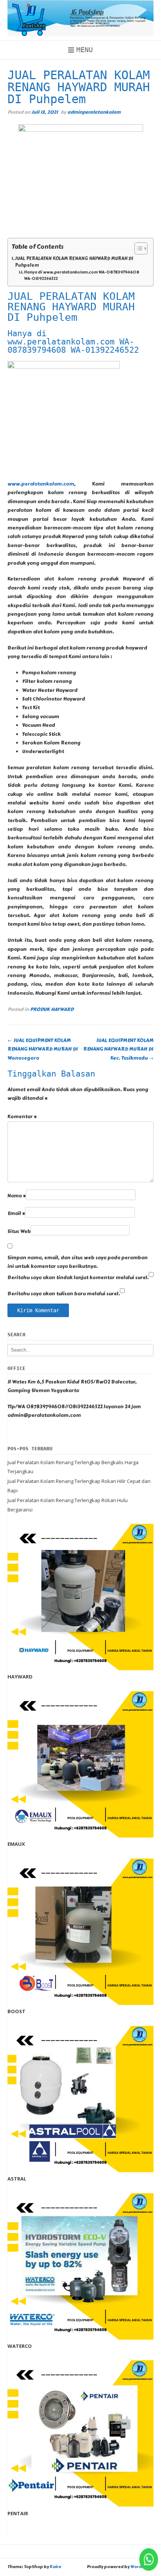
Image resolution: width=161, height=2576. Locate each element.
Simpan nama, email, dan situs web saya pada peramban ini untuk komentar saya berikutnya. (78, 1262)
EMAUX (16, 1844)
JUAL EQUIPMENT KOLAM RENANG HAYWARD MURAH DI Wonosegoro (43, 1049)
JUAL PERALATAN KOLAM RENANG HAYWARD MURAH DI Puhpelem (74, 262)
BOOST (16, 2011)
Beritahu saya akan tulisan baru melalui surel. (64, 1294)
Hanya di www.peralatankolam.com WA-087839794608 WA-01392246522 (82, 276)
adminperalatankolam (94, 112)
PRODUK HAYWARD (52, 1009)
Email (16, 1214)
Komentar (22, 1117)
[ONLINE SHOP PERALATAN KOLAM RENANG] (80, 18)
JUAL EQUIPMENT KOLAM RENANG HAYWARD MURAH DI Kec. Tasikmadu (118, 1049)
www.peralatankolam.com (41, 484)
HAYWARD (20, 1677)
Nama (17, 1196)
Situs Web (19, 1232)
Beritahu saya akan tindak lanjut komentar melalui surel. (78, 1278)
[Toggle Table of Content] (137, 248)
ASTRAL (17, 2179)
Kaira (55, 2567)
